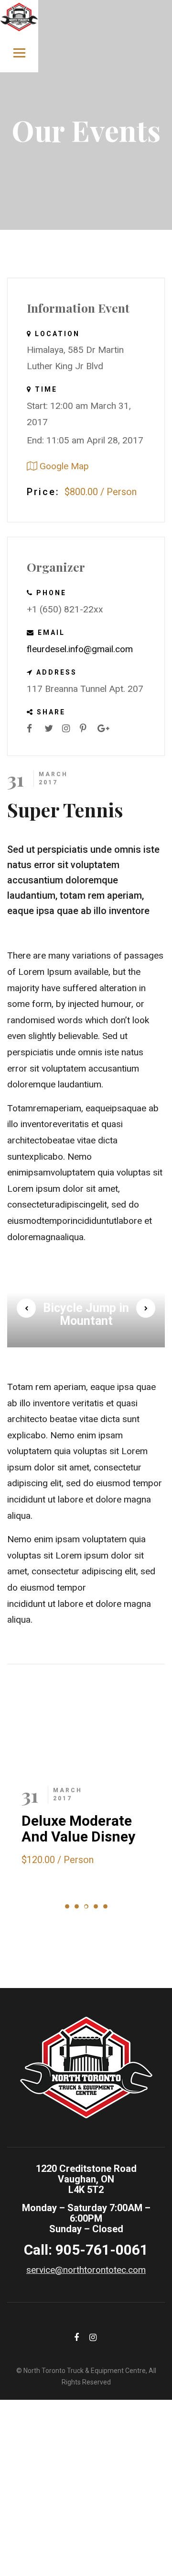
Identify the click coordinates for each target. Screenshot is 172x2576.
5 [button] (105, 1906)
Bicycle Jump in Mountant (86, 1315)
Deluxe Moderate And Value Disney (78, 1829)
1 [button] (67, 1906)
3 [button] (86, 1906)
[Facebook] (34, 729)
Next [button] (146, 1308)
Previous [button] (26, 1308)
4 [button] (96, 1906)
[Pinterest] (87, 729)
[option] (86, 1308)
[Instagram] (70, 729)
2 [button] (77, 1906)
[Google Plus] (105, 729)
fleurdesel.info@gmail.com (80, 649)
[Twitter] (52, 729)
